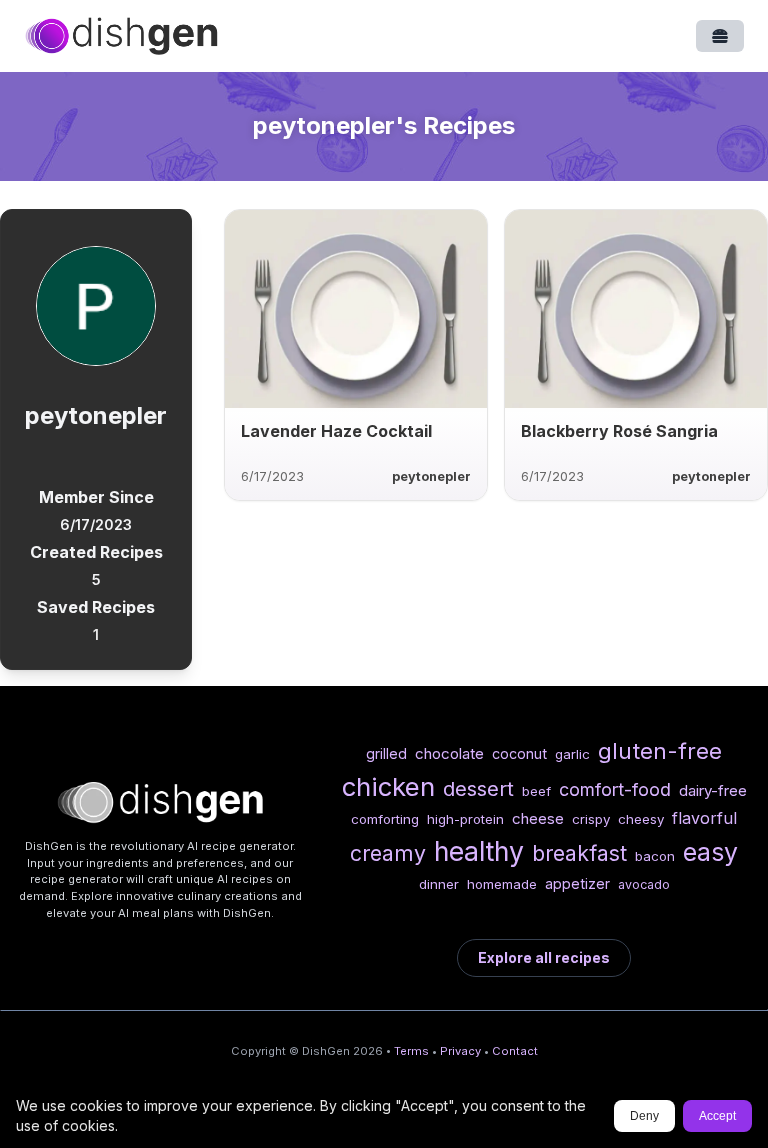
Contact (515, 1051)
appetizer (577, 883)
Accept (717, 1116)
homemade (502, 884)
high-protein (465, 819)
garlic (572, 754)
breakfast (579, 853)
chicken (388, 786)
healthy (479, 851)
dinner (439, 884)
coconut (519, 753)
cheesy (641, 819)
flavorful (704, 818)
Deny (644, 1116)
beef (536, 791)
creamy (388, 853)
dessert (478, 788)
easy (710, 852)
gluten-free (660, 750)
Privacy (460, 1051)
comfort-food (615, 789)
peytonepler (431, 476)
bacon (655, 856)
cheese (538, 818)
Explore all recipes (544, 957)
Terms (411, 1051)
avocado (644, 884)
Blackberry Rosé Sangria (619, 431)
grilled (386, 753)
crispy (591, 819)
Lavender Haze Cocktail (336, 431)
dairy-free (713, 790)
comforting (385, 819)
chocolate (449, 753)
